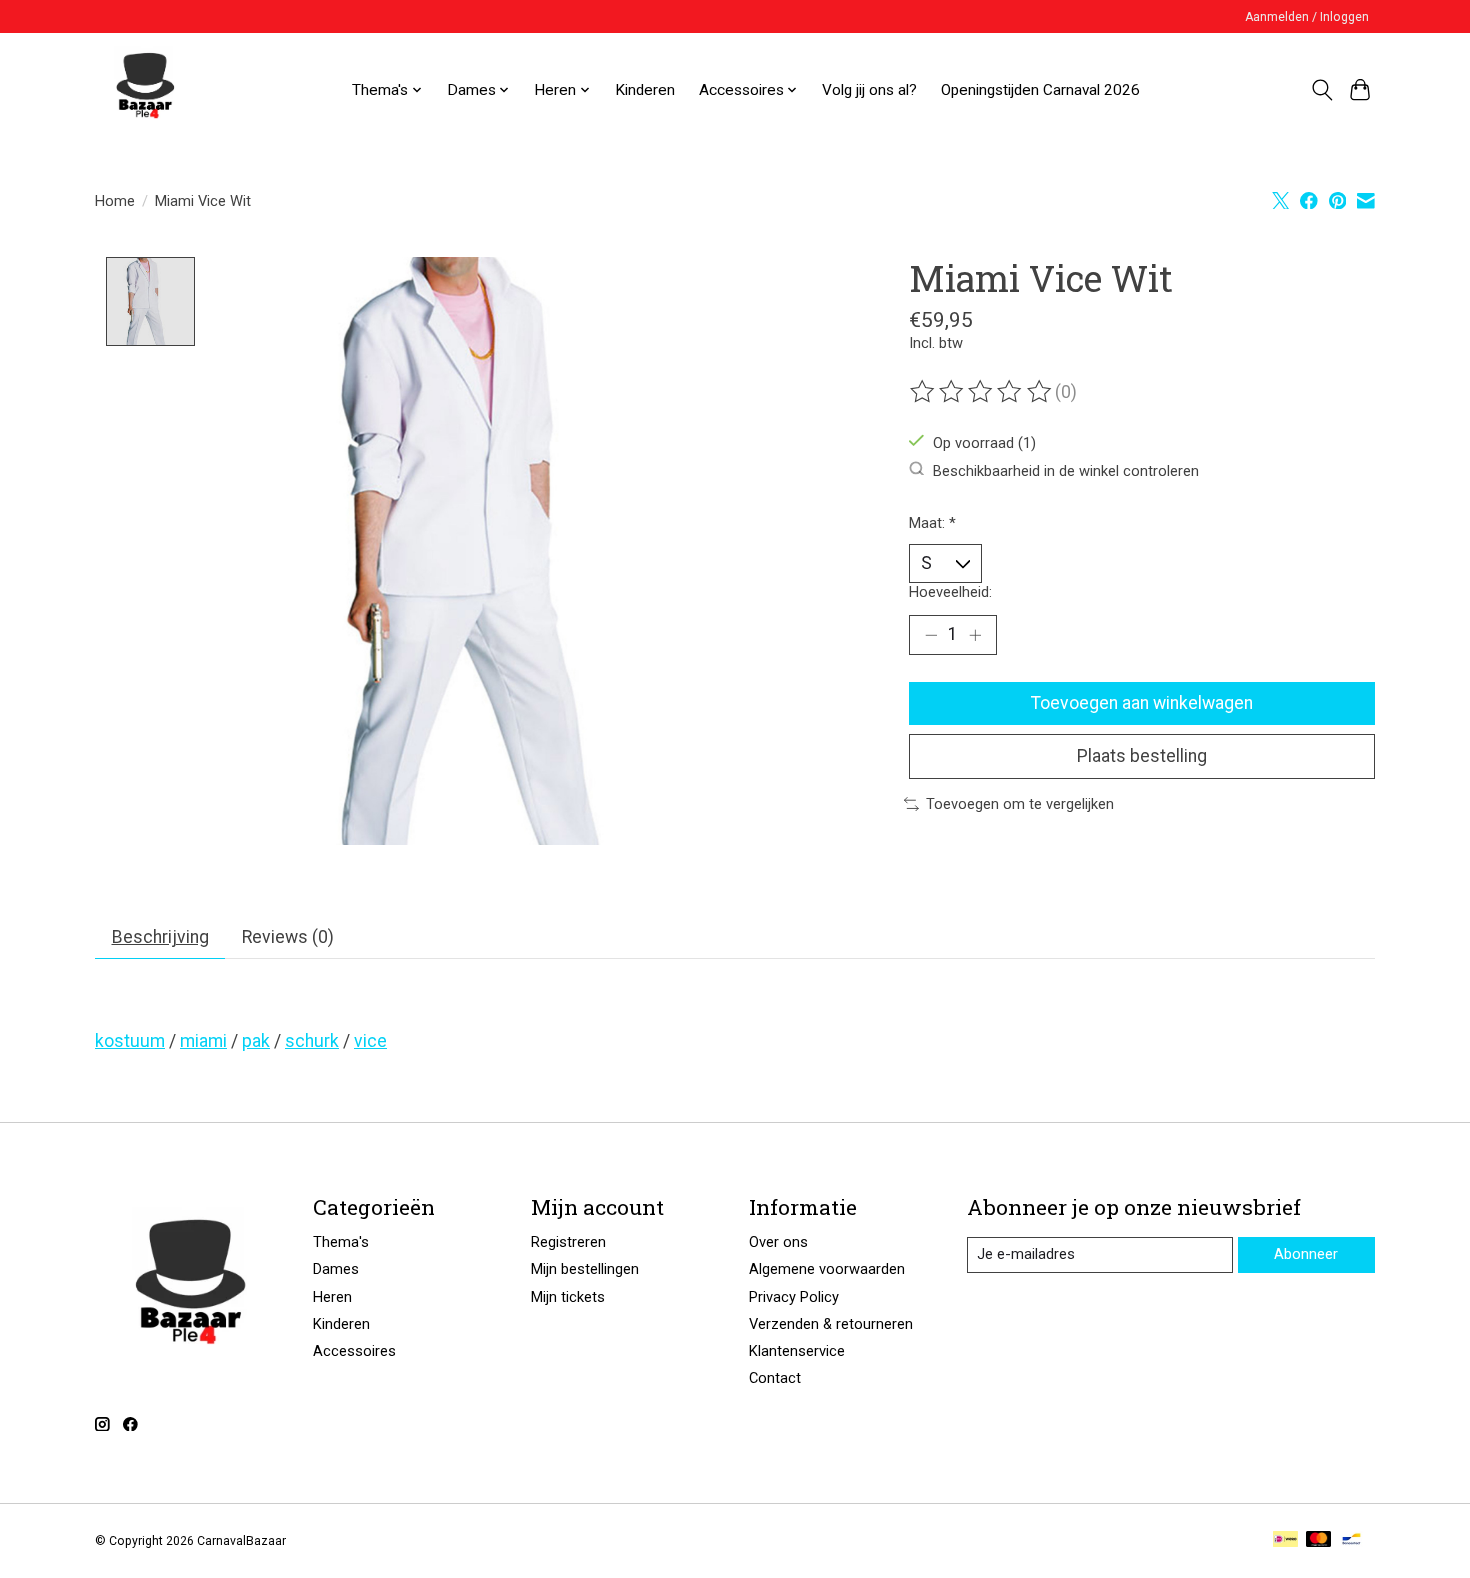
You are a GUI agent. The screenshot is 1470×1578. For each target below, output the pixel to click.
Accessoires (354, 1351)
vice (370, 1041)
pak (256, 1041)
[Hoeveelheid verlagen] (931, 635)
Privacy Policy (794, 1297)
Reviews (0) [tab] (288, 937)
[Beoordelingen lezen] (982, 392)
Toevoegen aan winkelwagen (1142, 703)
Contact (775, 1378)
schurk (312, 1041)
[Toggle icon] (1321, 90)
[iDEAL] (1285, 1540)
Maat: (932, 523)
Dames (336, 1269)
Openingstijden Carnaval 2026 (1040, 90)
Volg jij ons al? (869, 90)
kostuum (130, 1041)
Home (115, 201)
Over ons (778, 1242)
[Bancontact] (1351, 1540)
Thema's (341, 1242)
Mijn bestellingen (585, 1269)
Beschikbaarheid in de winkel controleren (1066, 470)
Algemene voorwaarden (827, 1269)
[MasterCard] (1319, 1540)
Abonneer (1306, 1254)
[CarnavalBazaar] (145, 90)
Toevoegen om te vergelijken (1020, 804)
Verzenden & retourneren (831, 1324)
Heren (332, 1297)
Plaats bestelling (1142, 756)
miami (203, 1041)
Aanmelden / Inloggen (1307, 17)
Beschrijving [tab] (160, 937)
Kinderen (645, 90)
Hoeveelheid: (950, 592)
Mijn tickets (568, 1297)
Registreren (568, 1242)
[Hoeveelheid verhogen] (975, 635)
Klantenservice (797, 1351)
